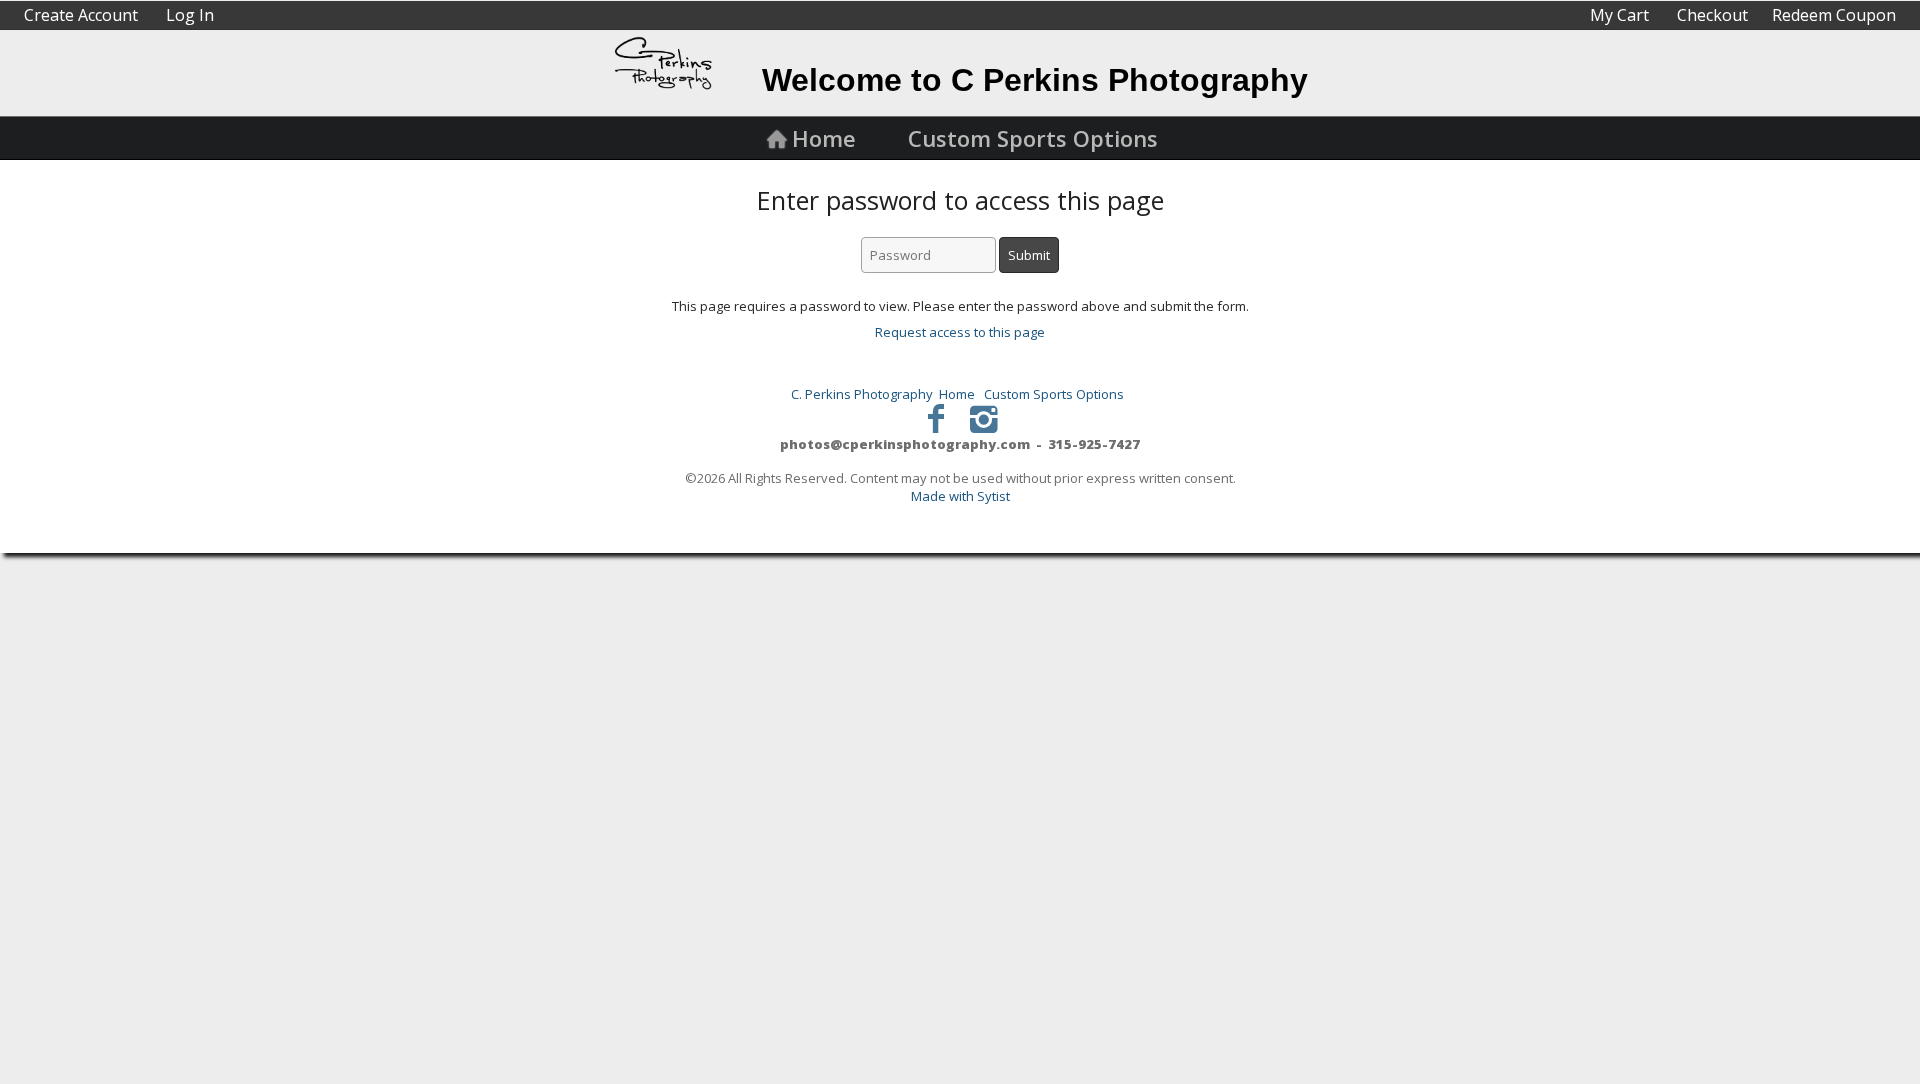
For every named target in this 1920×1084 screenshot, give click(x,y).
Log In (190, 15)
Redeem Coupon (1834, 15)
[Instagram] (984, 417)
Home (824, 138)
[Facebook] (936, 417)
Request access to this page (960, 332)
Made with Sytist (960, 496)
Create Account (81, 15)
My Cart (1621, 15)
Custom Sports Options (1033, 138)
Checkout (1712, 15)
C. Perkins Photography (862, 394)
